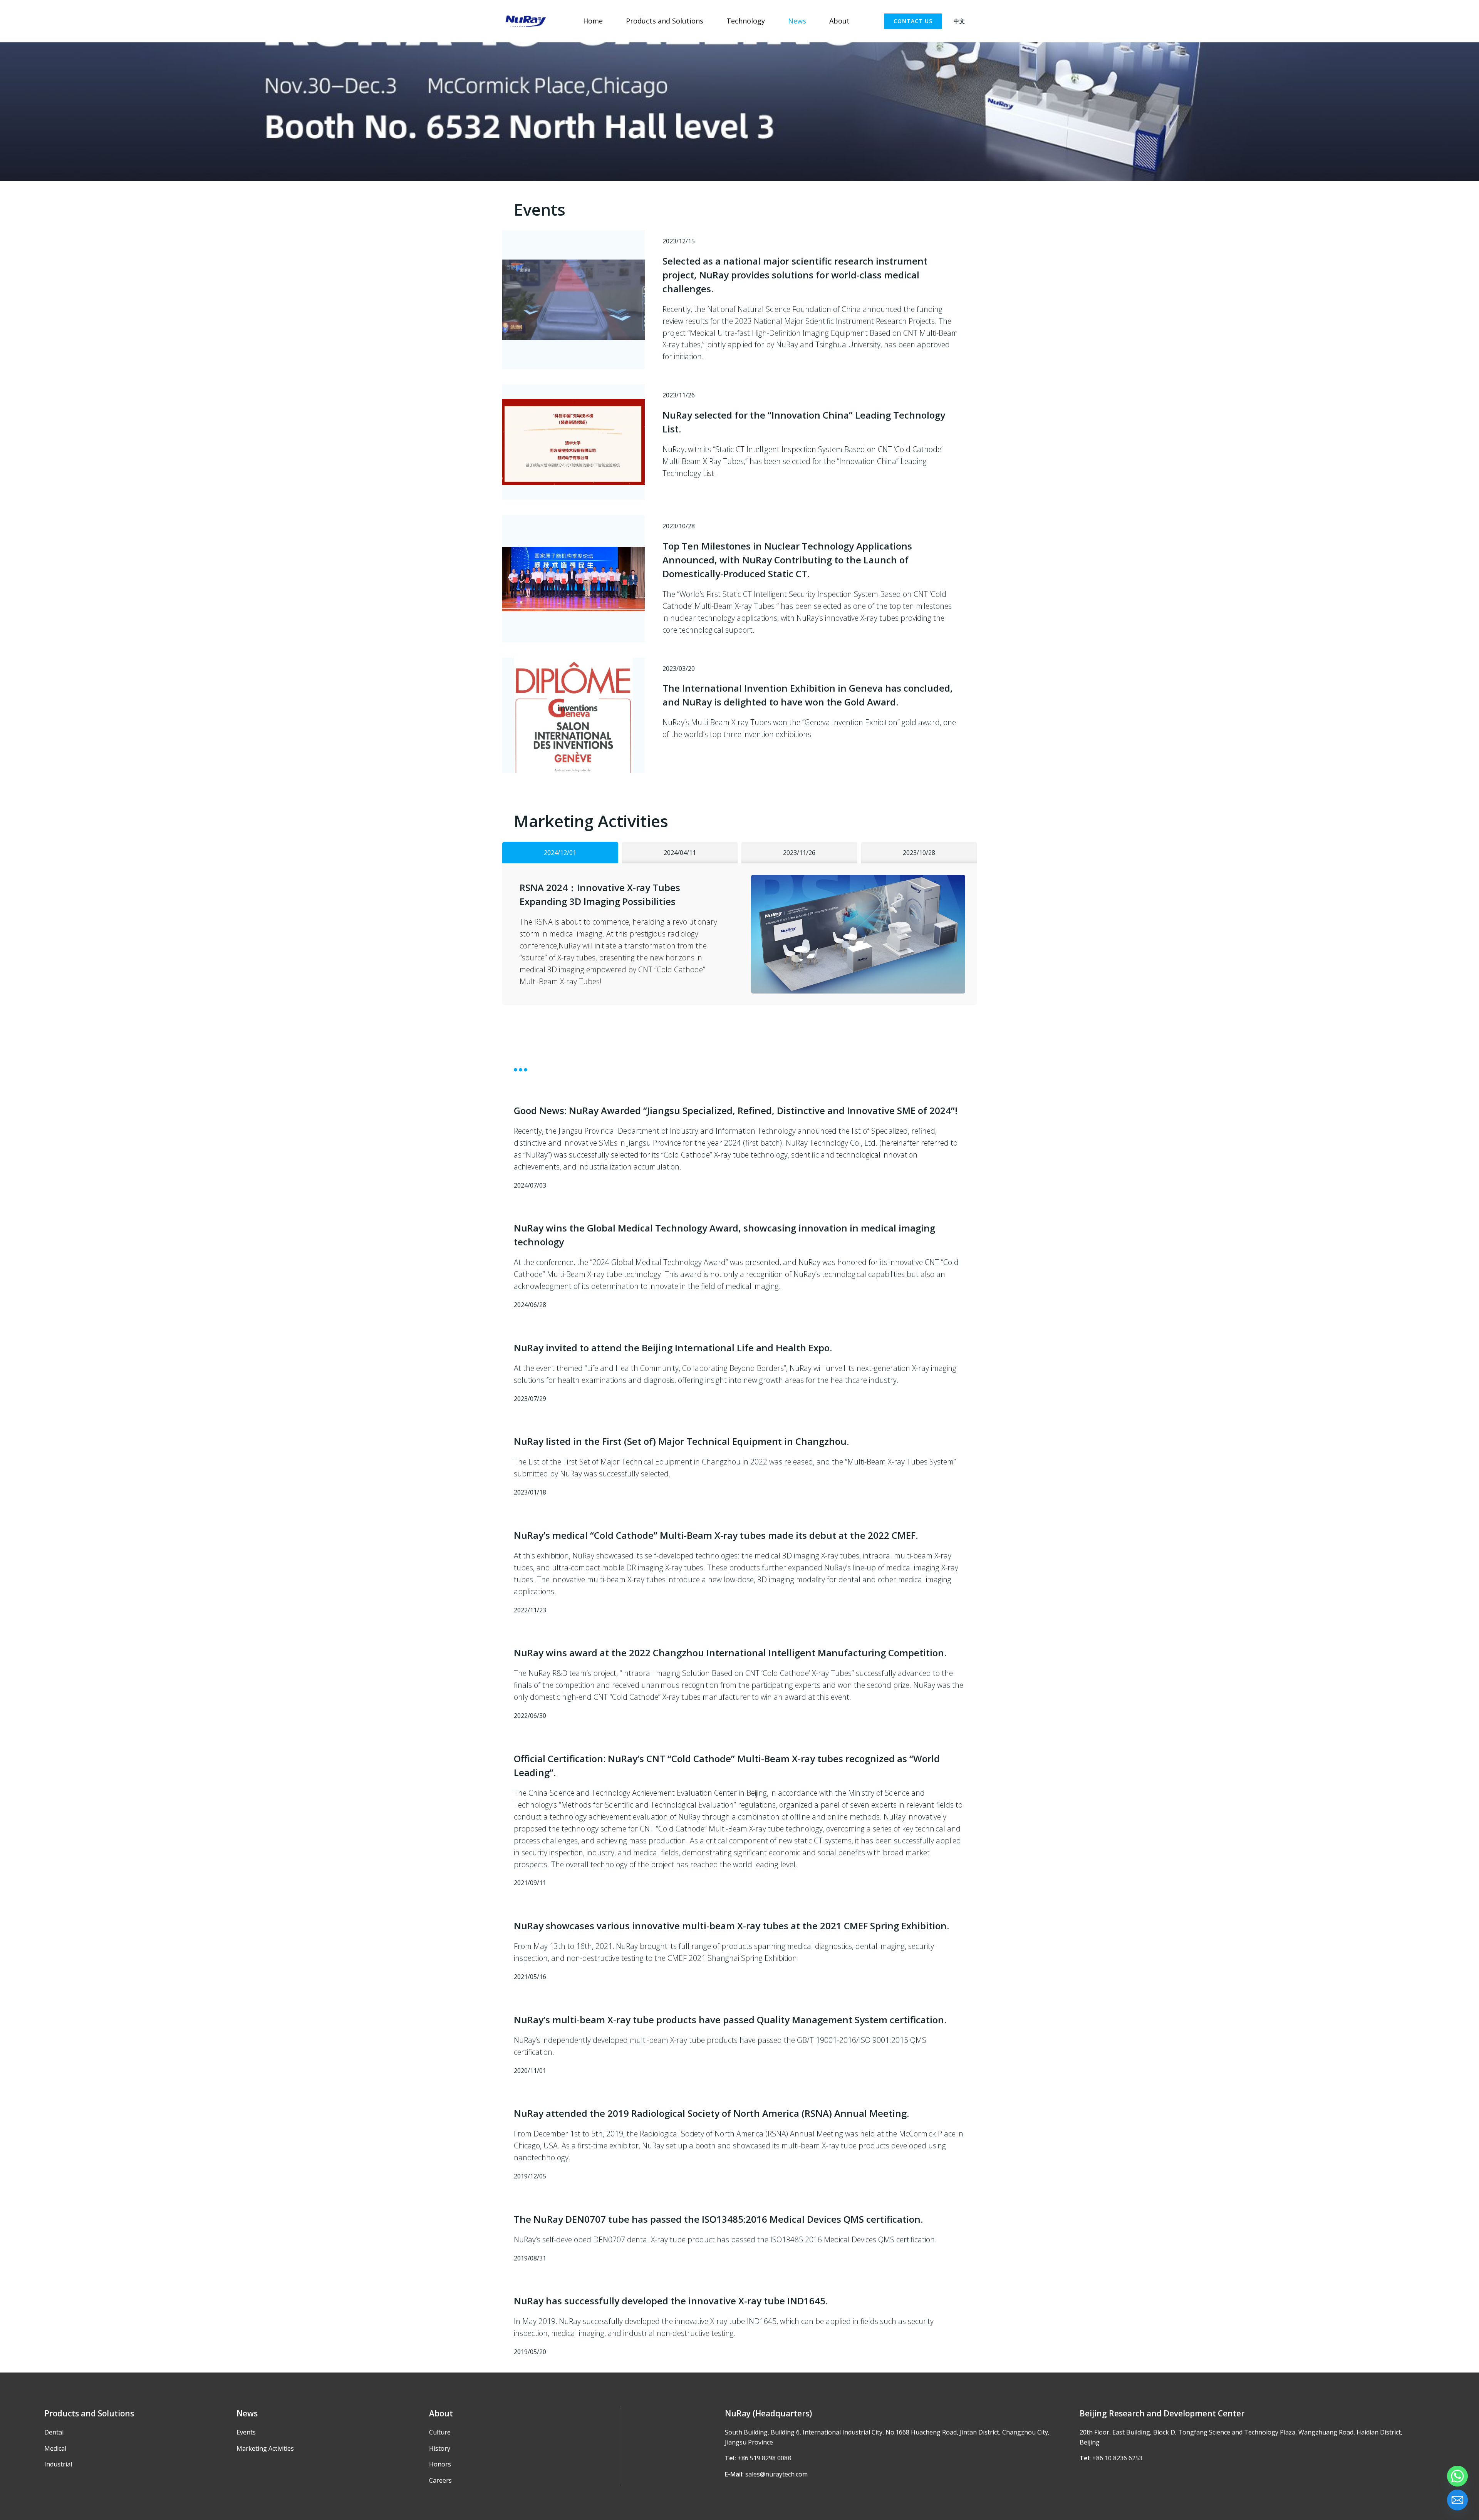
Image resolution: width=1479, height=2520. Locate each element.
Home (593, 21)
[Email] (1457, 2500)
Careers (440, 2480)
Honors (440, 2464)
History (440, 2448)
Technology (746, 21)
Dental (54, 2432)
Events (246, 2432)
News (797, 21)
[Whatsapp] (1457, 2476)
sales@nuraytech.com (776, 2474)
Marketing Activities (265, 2448)
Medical (55, 2448)
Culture (440, 2432)
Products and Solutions (665, 21)
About (839, 21)
